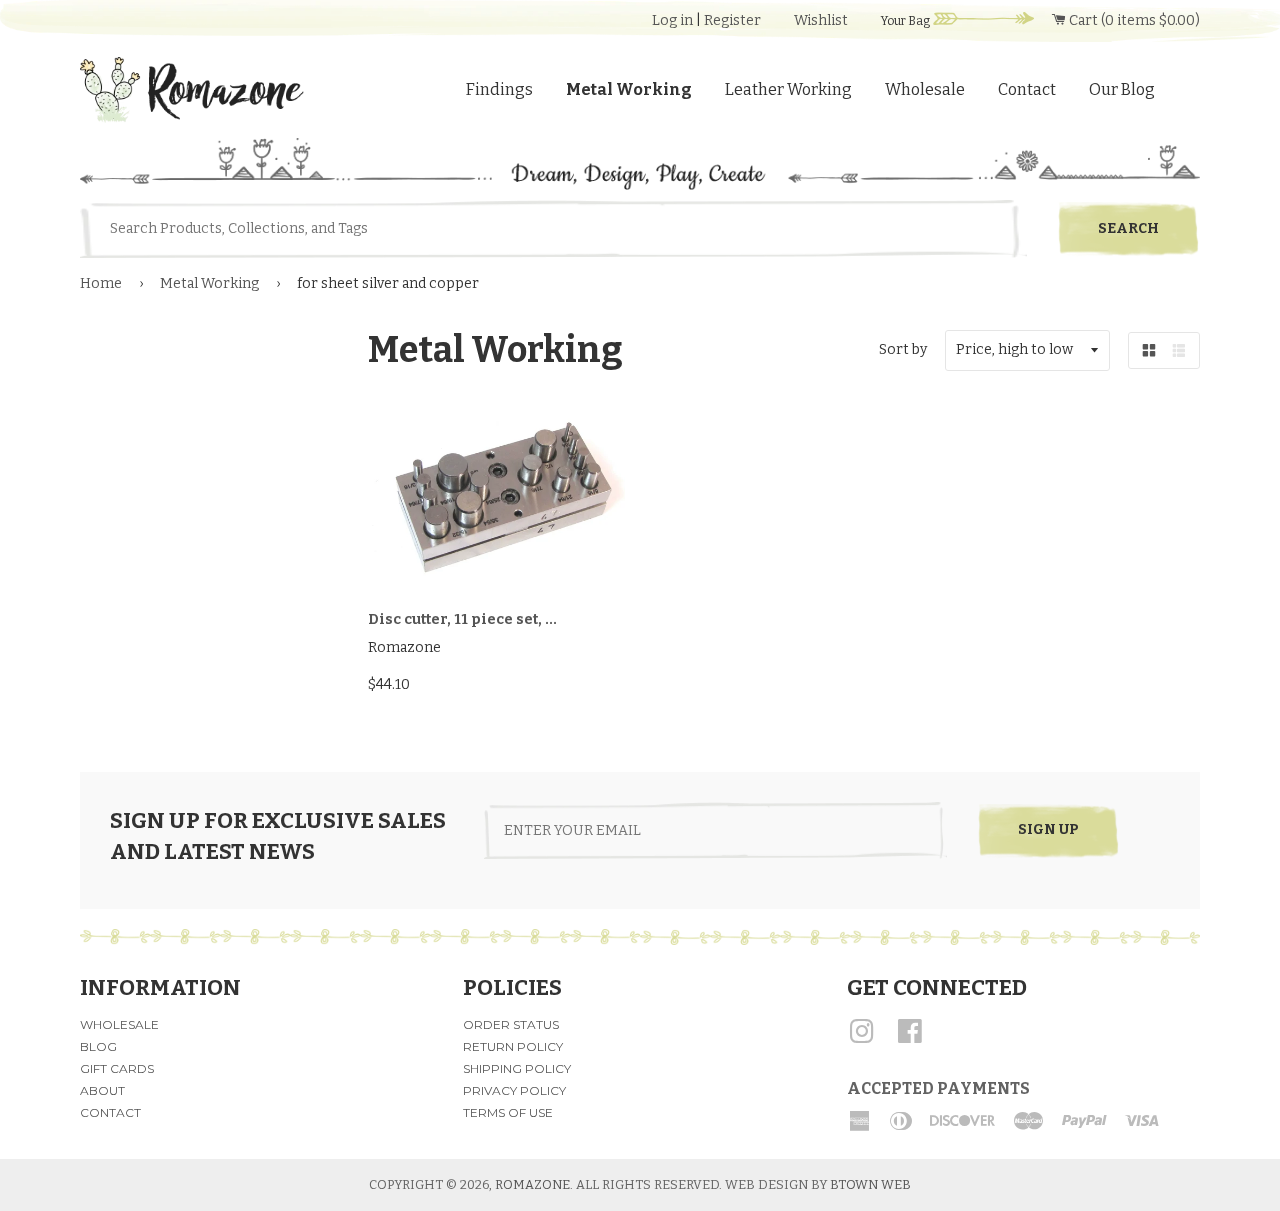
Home (101, 283)
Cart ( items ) (1133, 20)
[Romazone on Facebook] (910, 1038)
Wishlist (821, 20)
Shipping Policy (517, 1068)
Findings (499, 89)
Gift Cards (117, 1068)
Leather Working (788, 89)
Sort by (903, 349)
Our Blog (1122, 89)
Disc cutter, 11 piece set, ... (462, 619)
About (102, 1090)
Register (732, 20)
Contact (1027, 89)
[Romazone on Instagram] (862, 1038)
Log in (672, 20)
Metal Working (629, 89)
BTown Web (870, 1184)
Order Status (511, 1024)
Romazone (532, 1184)
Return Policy (513, 1046)
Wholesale (925, 89)
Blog (98, 1046)
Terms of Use (508, 1112)
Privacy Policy (514, 1090)
